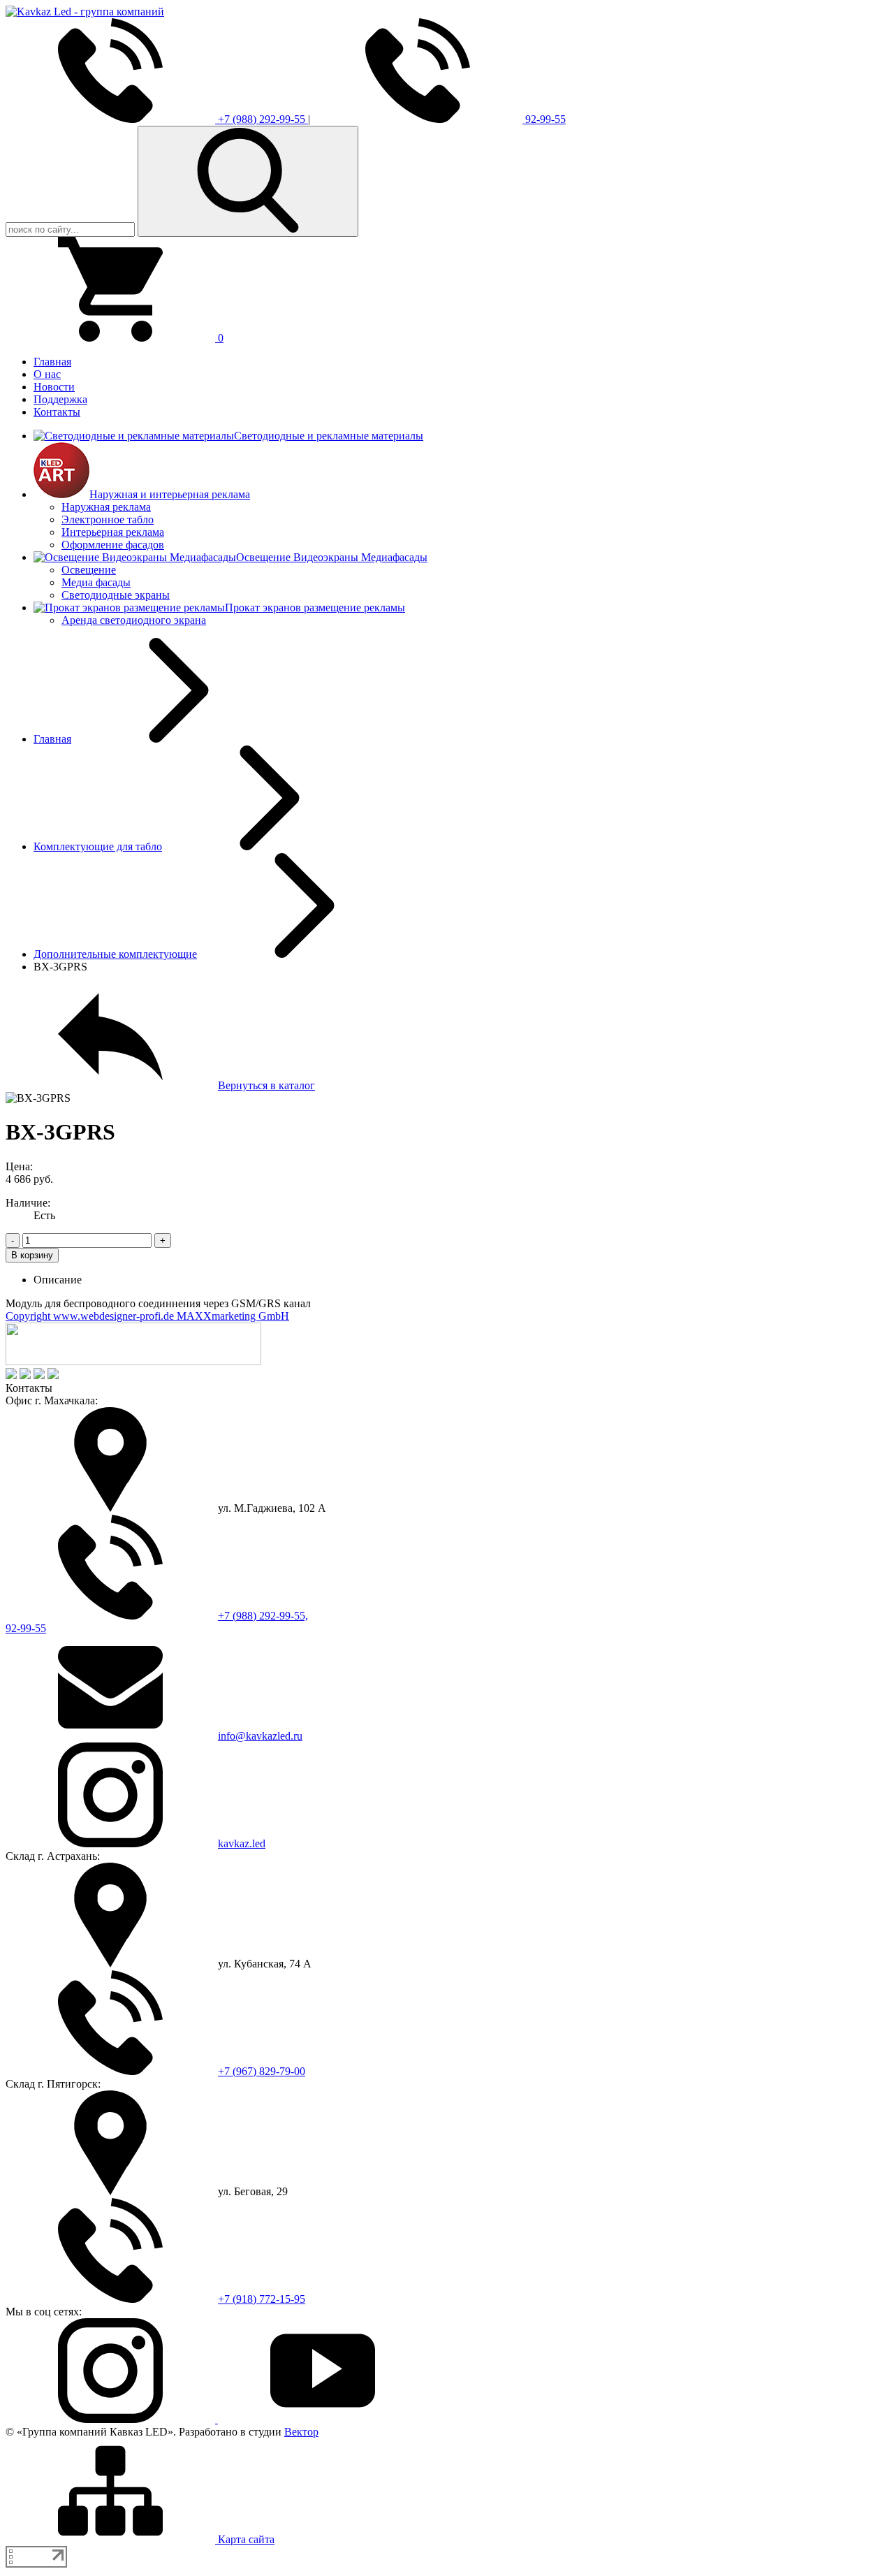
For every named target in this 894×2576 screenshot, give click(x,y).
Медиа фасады (96, 582)
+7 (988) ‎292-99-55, (263, 1616)
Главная (52, 362)
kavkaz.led (242, 1843)
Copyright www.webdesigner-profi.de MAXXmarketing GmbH (147, 1316)
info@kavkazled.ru (260, 1736)
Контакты (57, 412)
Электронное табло (108, 519)
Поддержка (60, 399)
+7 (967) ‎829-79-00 (262, 2071)
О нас (47, 374)
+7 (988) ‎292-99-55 (262, 119)
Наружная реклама (106, 507)
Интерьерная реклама (113, 532)
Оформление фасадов (113, 545)
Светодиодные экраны (116, 595)
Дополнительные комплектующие (115, 954)
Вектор (301, 2432)
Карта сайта (245, 2539)
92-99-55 (544, 119)
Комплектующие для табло (98, 846)
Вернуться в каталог (266, 1085)
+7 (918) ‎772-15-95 (262, 2299)
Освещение (89, 570)
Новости (54, 387)
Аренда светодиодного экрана (134, 620)
